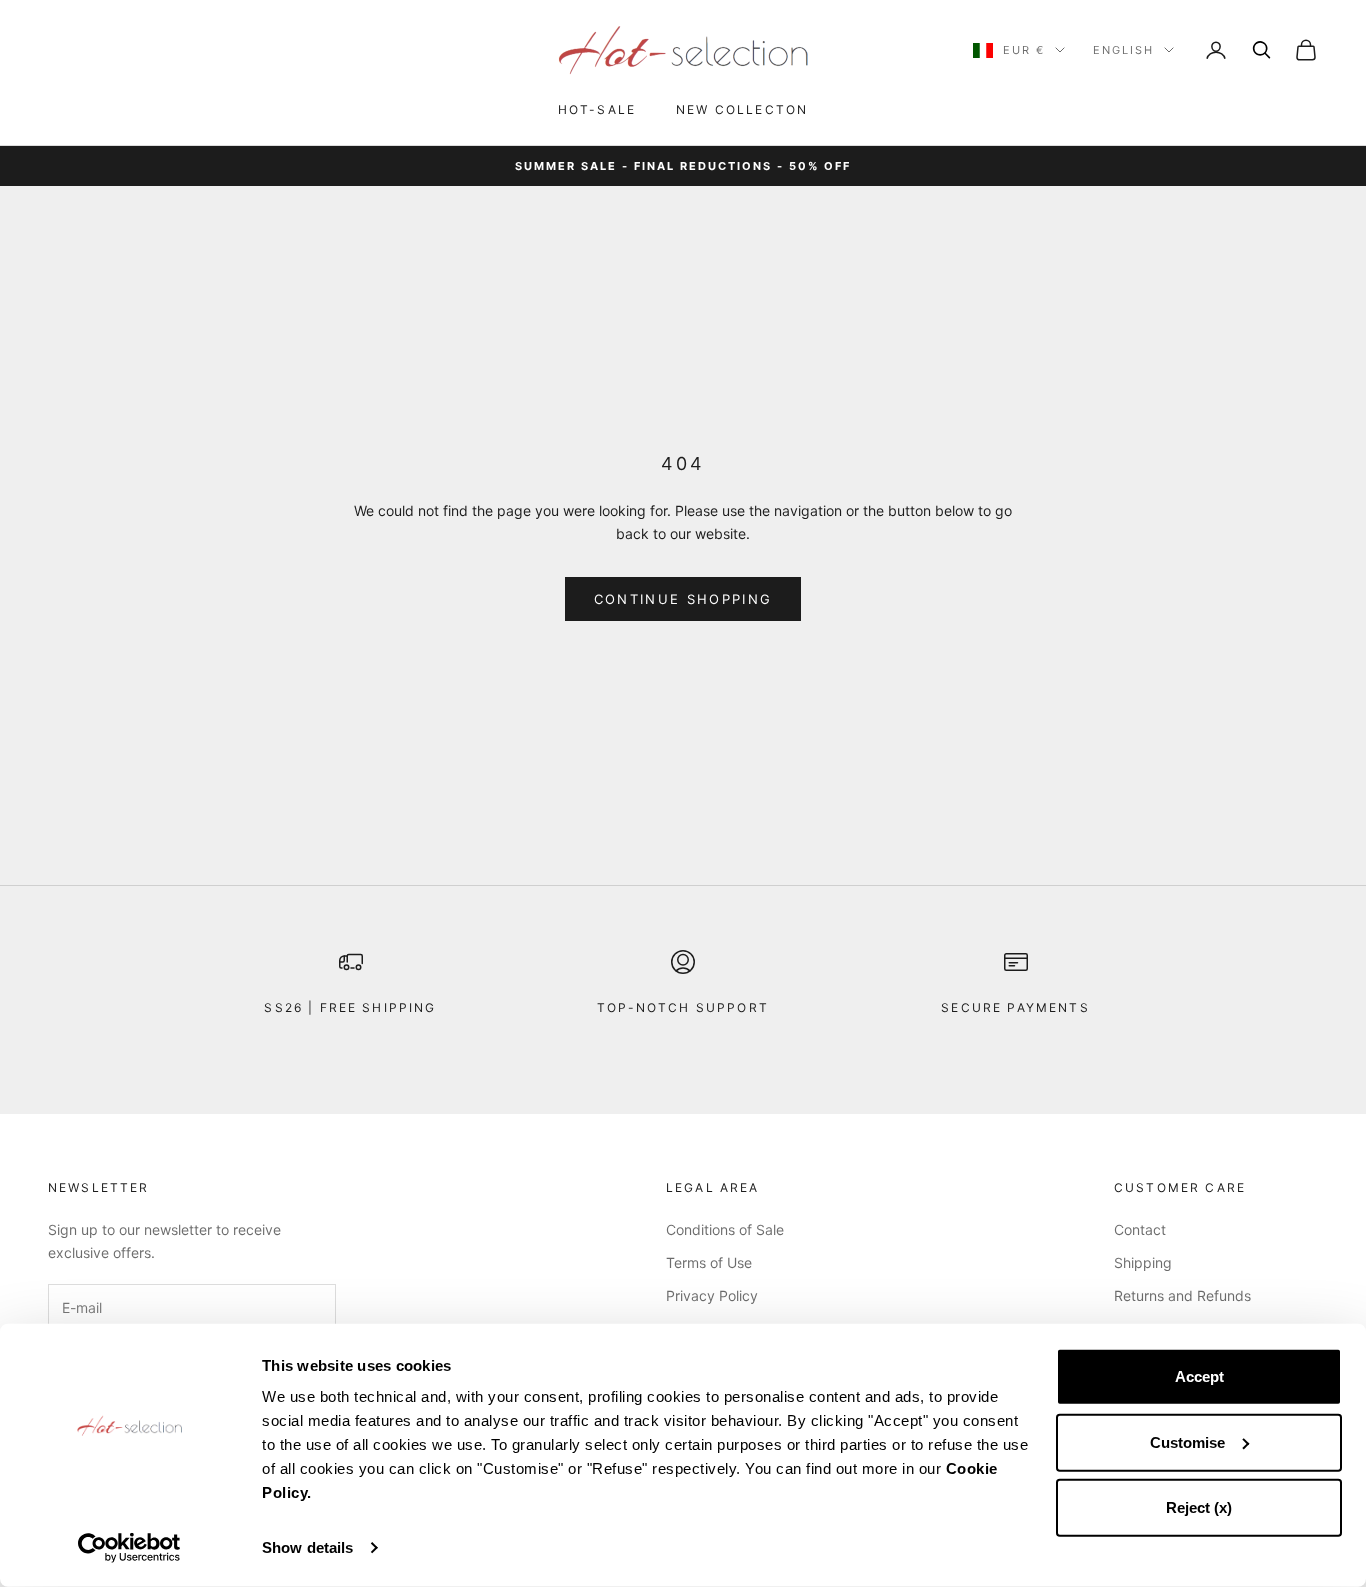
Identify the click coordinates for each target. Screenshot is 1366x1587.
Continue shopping (683, 599)
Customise (1187, 1441)
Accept (1199, 1376)
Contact (1140, 1229)
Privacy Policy (712, 1295)
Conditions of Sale (725, 1229)
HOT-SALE (597, 109)
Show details (307, 1547)
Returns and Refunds (1182, 1295)
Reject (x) (1199, 1507)
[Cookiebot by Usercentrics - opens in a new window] (129, 1548)
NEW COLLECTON (742, 109)
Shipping (1143, 1262)
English (1123, 50)
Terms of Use (709, 1262)
